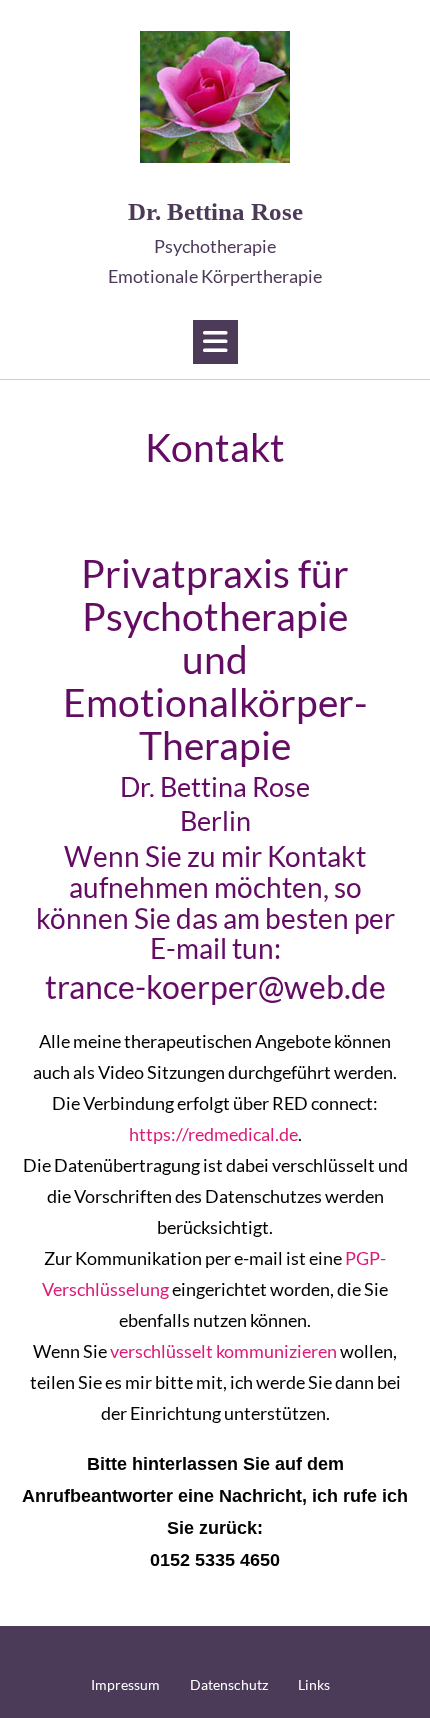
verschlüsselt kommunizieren (223, 1351)
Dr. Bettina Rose (215, 242)
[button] (215, 342)
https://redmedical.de (213, 1134)
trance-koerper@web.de (215, 986)
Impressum (125, 1684)
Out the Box (249, 1656)
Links (314, 1684)
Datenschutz (229, 1684)
